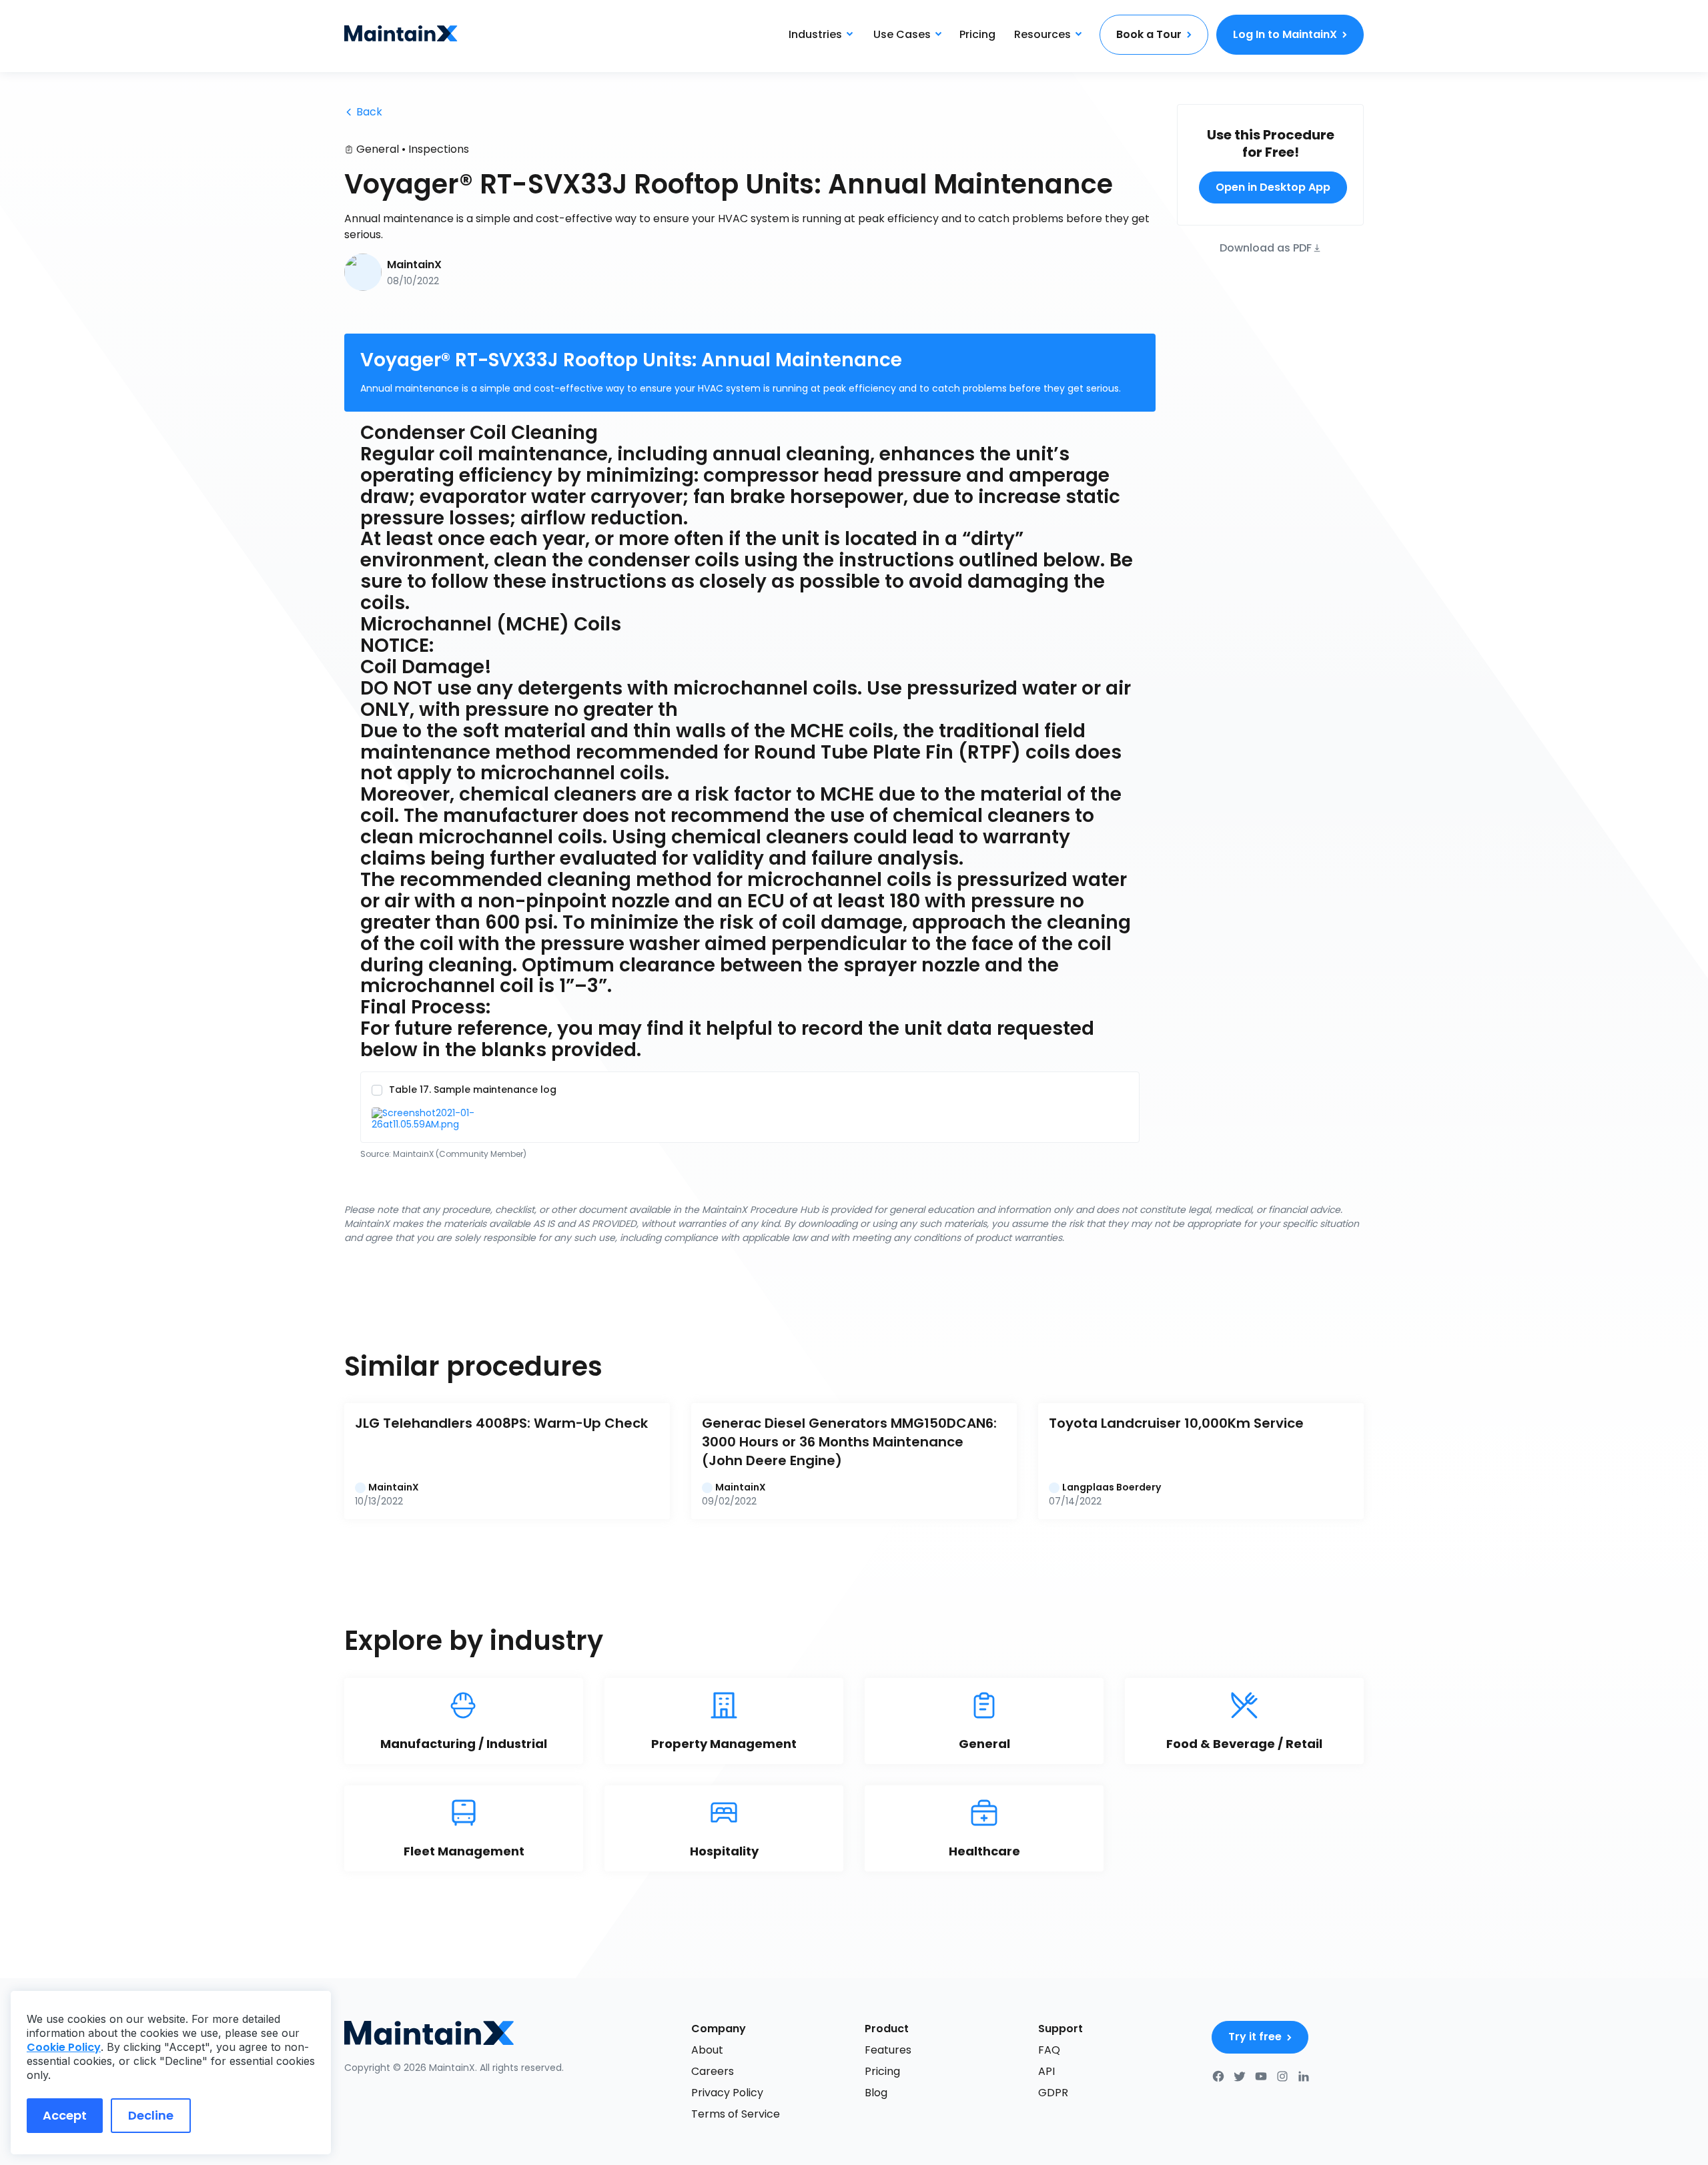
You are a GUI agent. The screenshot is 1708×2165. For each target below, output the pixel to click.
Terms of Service (736, 2114)
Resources (1042, 34)
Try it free (1255, 2037)
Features (888, 2050)
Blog (876, 2093)
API (1046, 2071)
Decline (151, 2115)
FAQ (1049, 2050)
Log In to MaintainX (1285, 34)
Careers (713, 2071)
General (378, 149)
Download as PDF (1266, 247)
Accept (65, 2115)
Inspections (439, 149)
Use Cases (902, 34)
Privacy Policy (727, 2093)
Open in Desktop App (1273, 187)
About (707, 2050)
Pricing (977, 34)
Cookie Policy (64, 2047)
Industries (815, 34)
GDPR (1053, 2093)
